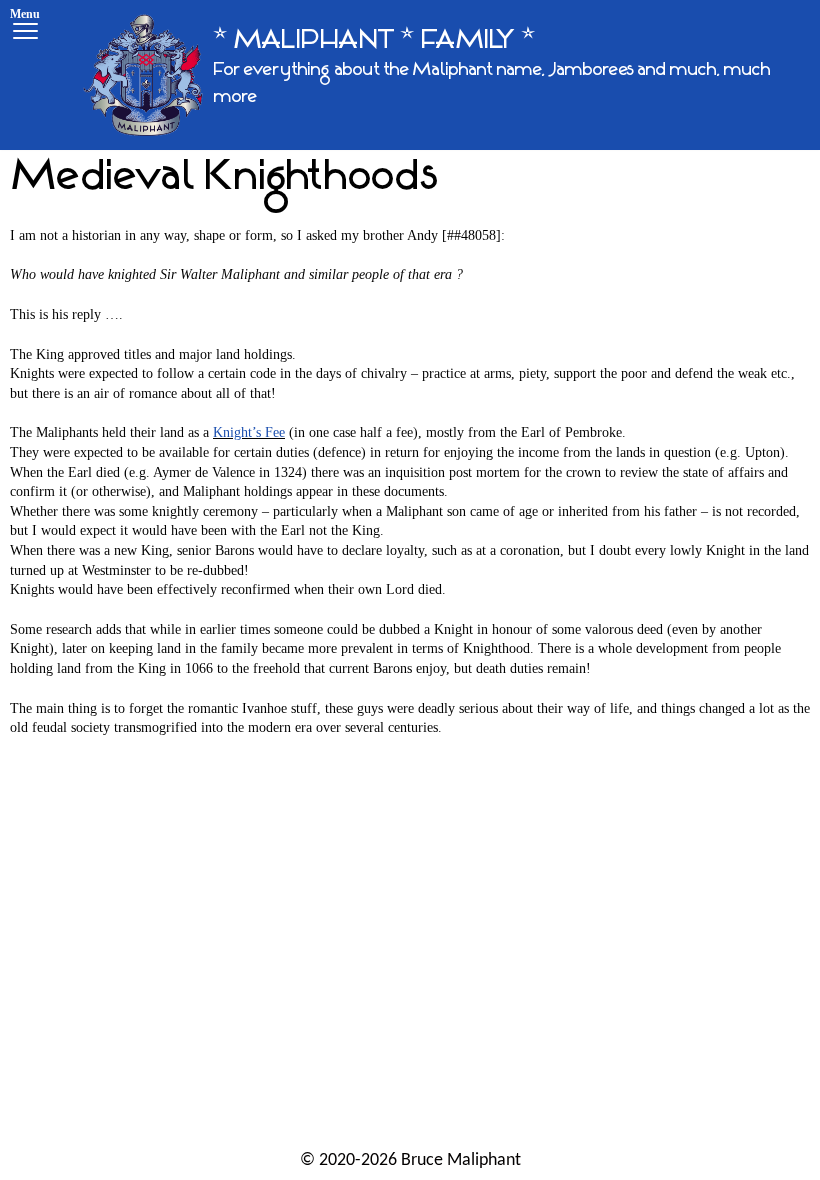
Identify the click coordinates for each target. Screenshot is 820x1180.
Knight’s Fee (249, 432)
